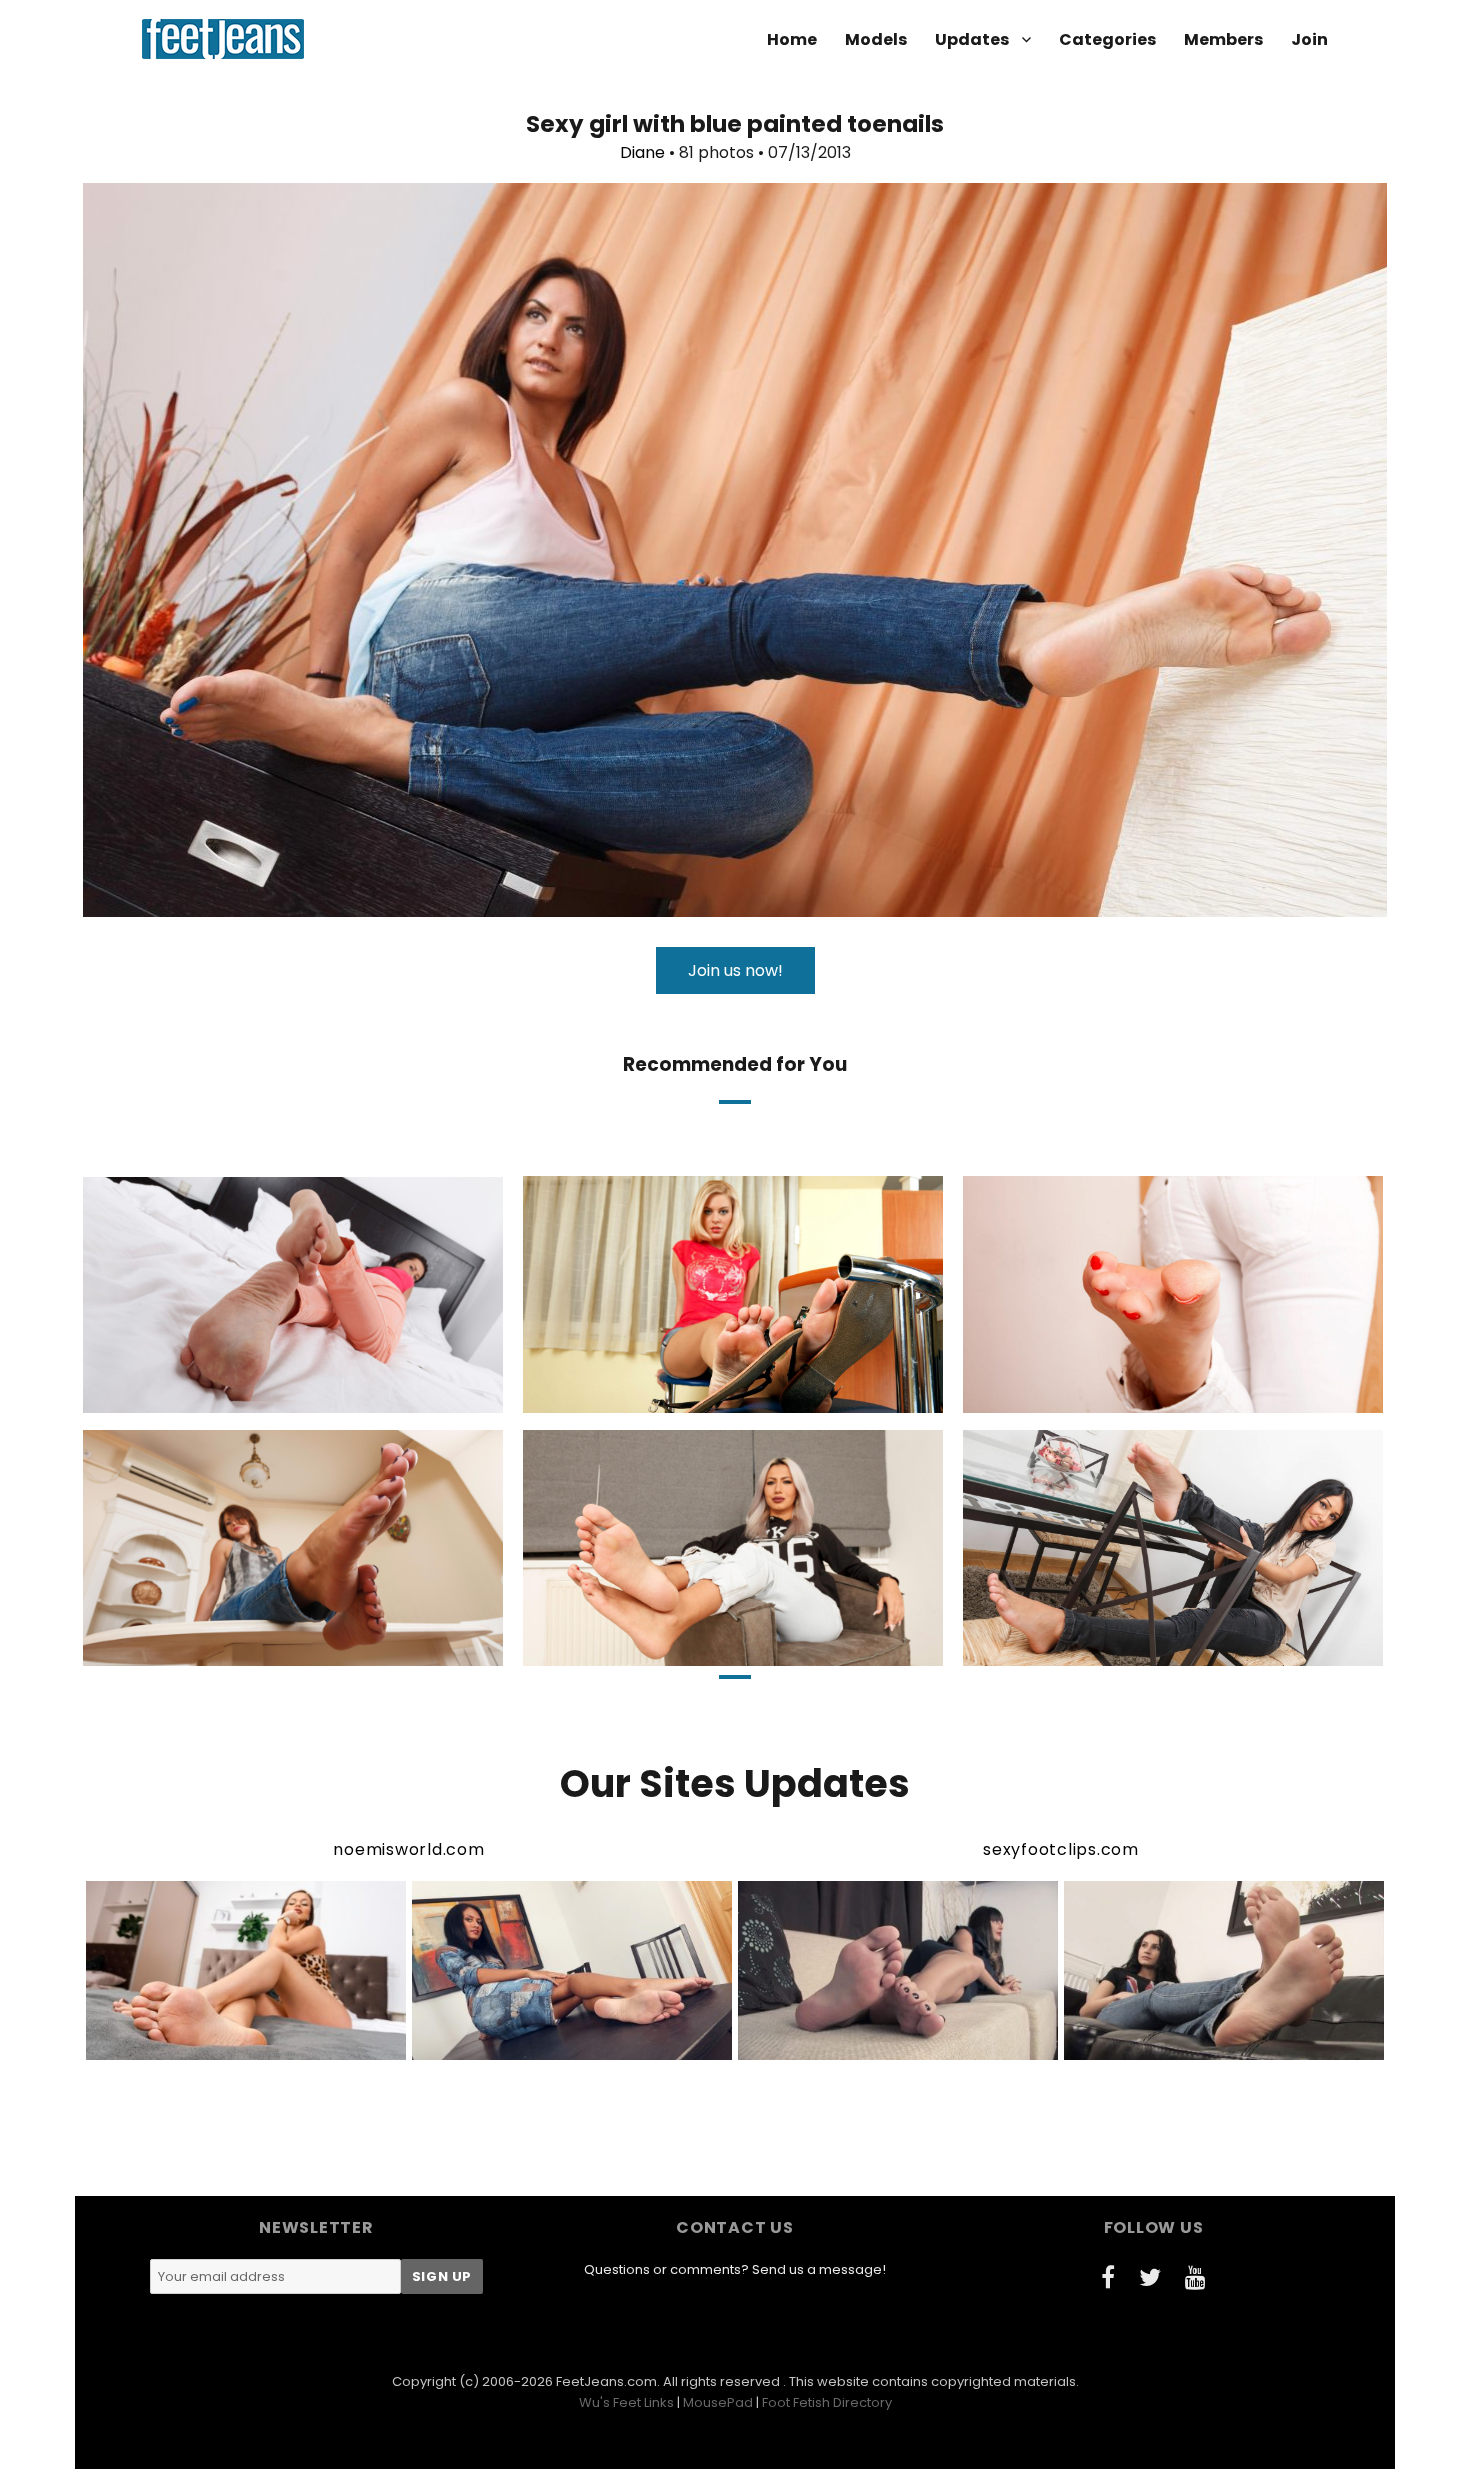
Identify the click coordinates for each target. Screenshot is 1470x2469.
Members (1223, 39)
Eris (649, 1649)
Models (876, 39)
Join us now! (735, 970)
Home (792, 39)
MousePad (718, 2402)
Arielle (207, 1649)
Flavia (208, 1395)
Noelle (647, 1395)
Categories (1107, 39)
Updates (972, 39)
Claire (1090, 1649)
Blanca (1090, 1395)
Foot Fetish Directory (827, 2402)
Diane (642, 152)
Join (1309, 39)
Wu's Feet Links (626, 2402)
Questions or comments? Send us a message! (735, 2269)
